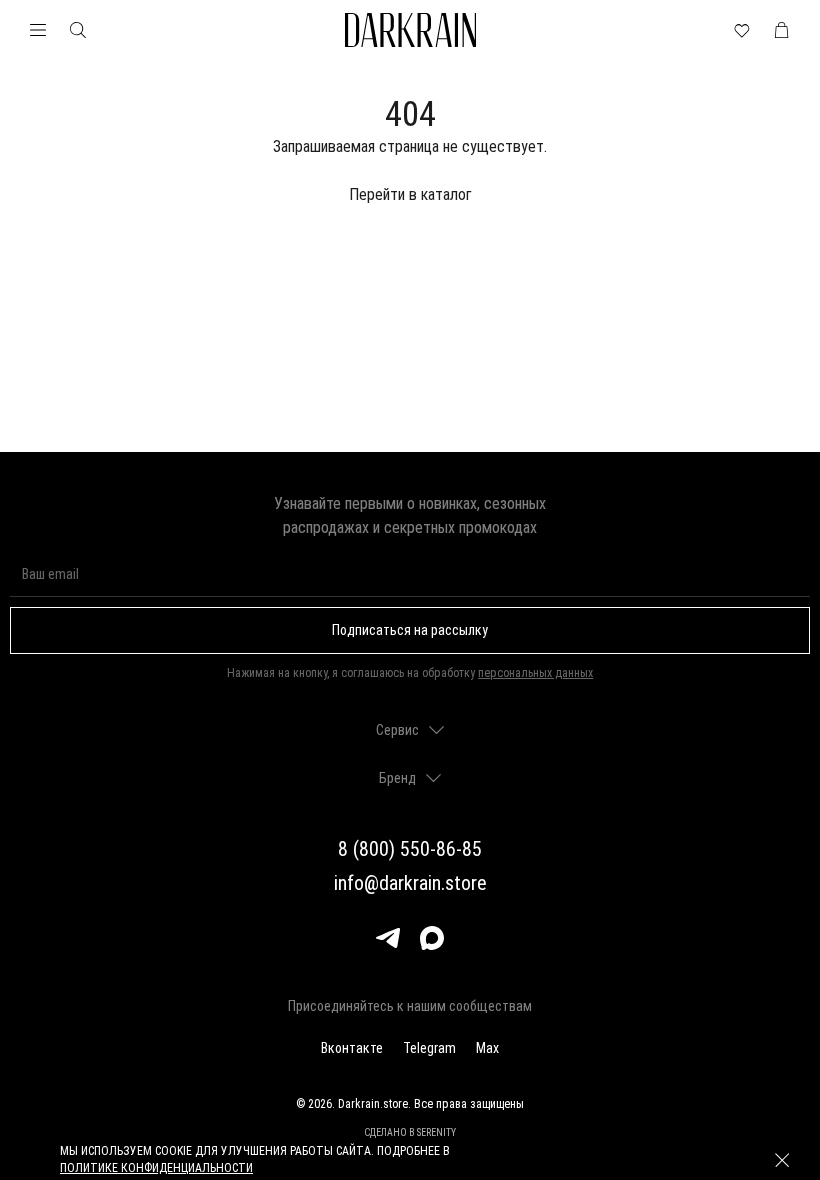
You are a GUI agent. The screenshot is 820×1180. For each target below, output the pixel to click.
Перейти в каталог (410, 194)
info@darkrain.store (410, 883)
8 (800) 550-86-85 (410, 849)
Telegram (429, 1048)
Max (487, 1048)
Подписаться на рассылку (410, 630)
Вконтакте (352, 1048)
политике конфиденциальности (156, 1168)
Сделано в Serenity (410, 1132)
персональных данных (535, 673)
